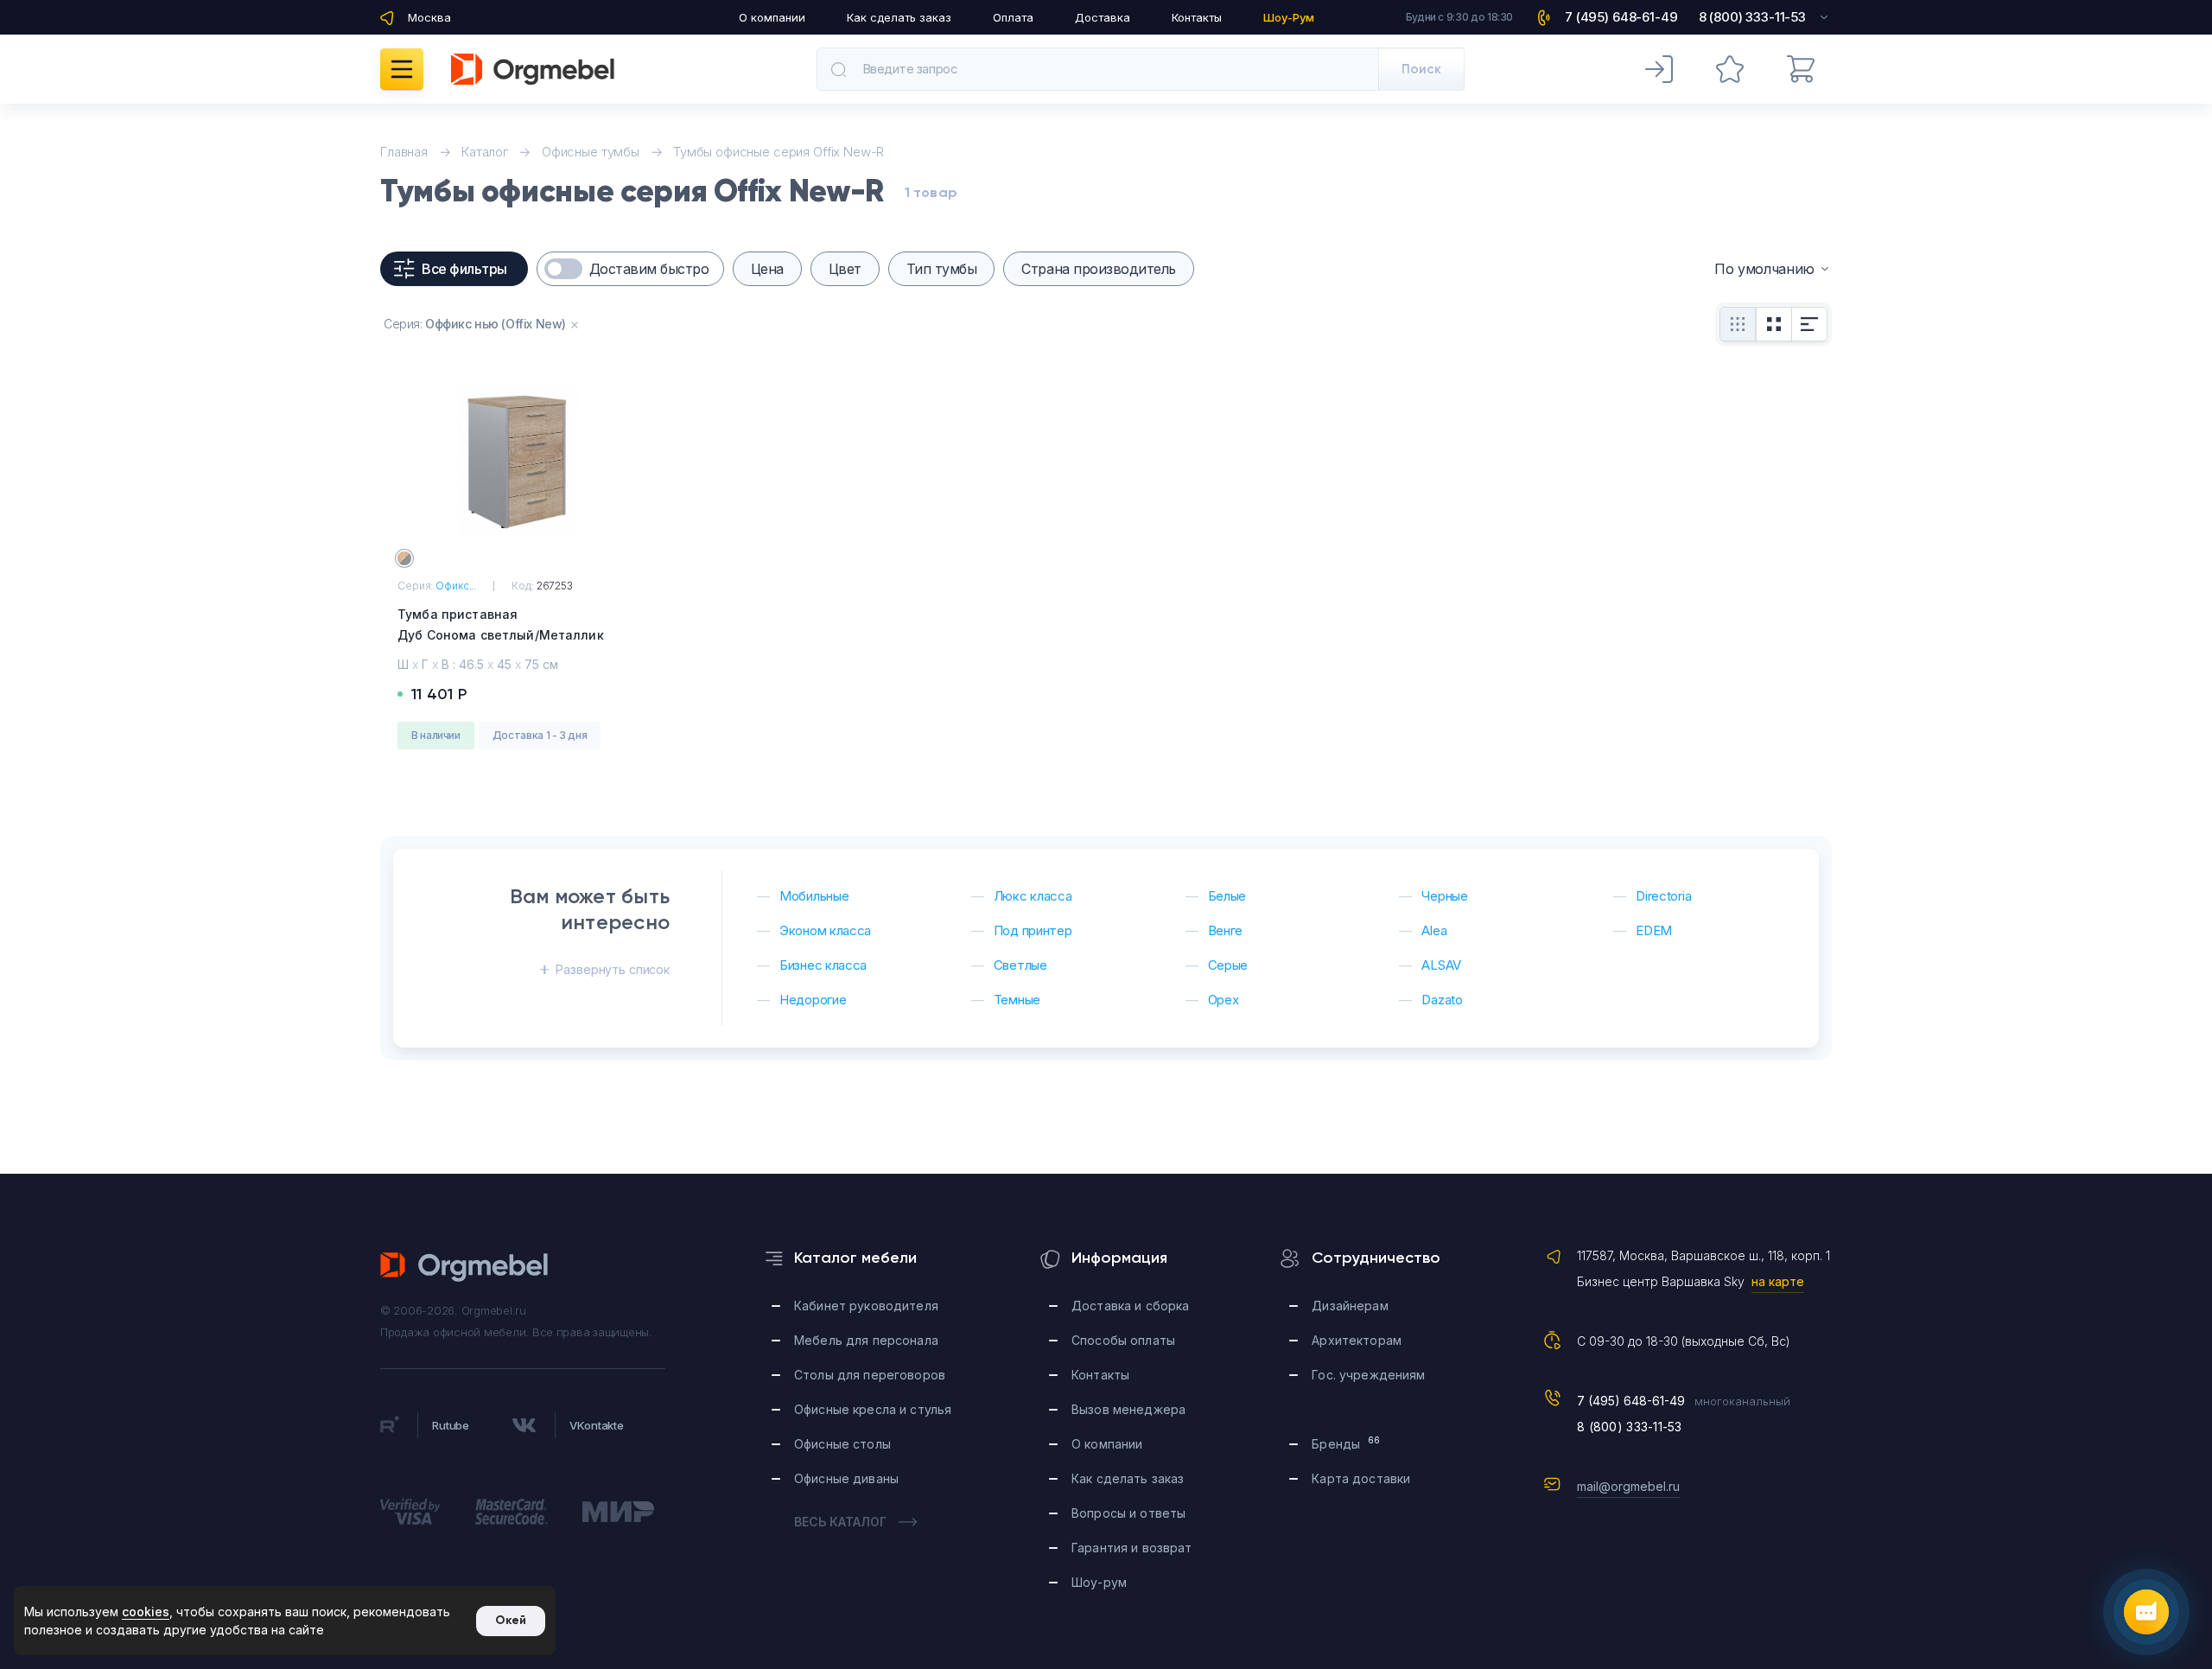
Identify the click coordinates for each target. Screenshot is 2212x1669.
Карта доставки (1361, 1478)
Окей (511, 1620)
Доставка (1103, 17)
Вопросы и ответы (1128, 1513)
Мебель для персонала (866, 1340)
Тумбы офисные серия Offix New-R (779, 152)
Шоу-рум (1099, 1582)
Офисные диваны (846, 1478)
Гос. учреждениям (1368, 1375)
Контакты (1197, 17)
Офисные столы (842, 1444)
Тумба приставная (501, 624)
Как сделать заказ (899, 17)
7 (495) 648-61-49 (1631, 1401)
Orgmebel (465, 1267)
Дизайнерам (1350, 1306)
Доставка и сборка (1130, 1306)
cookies (146, 1612)
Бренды (1346, 1443)
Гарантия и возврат (1132, 1548)
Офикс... (456, 586)
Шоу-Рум (1289, 17)
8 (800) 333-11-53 (1630, 1427)
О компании (772, 17)
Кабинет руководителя (866, 1306)
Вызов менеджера (1128, 1409)
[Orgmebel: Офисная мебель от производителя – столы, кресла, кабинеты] (533, 69)
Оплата (1013, 17)
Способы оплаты (1123, 1340)
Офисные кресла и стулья (873, 1409)
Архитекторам (1357, 1340)
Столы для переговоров (870, 1375)
